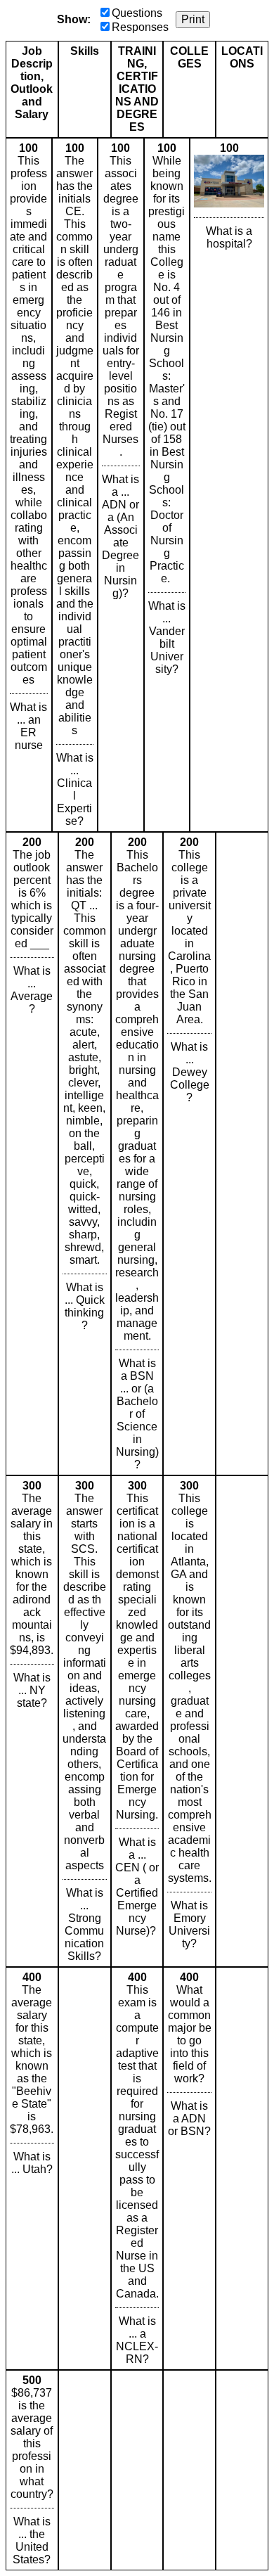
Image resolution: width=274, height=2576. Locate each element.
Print (193, 19)
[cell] (29, 485)
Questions (137, 13)
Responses (140, 27)
